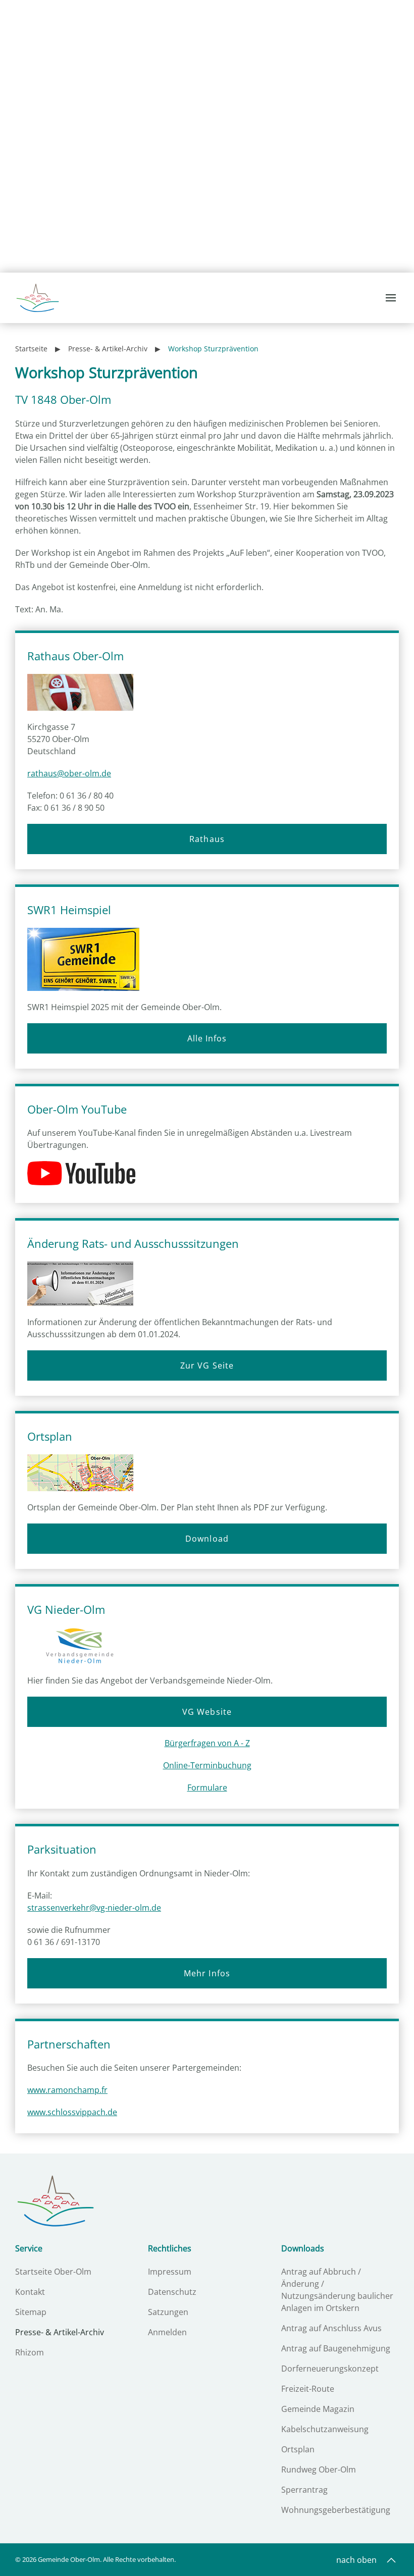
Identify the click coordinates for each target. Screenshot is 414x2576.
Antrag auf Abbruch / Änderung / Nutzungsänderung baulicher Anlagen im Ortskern (337, 2290)
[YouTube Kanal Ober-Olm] (85, 1174)
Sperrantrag (304, 2490)
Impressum (170, 2272)
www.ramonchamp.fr (67, 2090)
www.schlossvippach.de (72, 2112)
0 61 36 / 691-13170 (64, 1942)
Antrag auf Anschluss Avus (331, 2328)
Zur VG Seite (207, 1365)
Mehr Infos (207, 1973)
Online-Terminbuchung (207, 1765)
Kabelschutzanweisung (325, 2429)
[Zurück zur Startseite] (38, 298)
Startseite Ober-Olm (53, 2272)
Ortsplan (298, 2449)
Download (207, 1539)
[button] (392, 298)
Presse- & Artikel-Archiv (60, 2332)
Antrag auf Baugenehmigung (336, 2348)
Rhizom (30, 2352)
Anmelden (167, 2332)
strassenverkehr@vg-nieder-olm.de (94, 1908)
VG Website (207, 1712)
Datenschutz (172, 2292)
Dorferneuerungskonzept (330, 2369)
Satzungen (168, 2312)
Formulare (207, 1788)
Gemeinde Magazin (318, 2409)
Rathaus (207, 839)
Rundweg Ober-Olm (319, 2469)
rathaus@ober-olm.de (69, 773)
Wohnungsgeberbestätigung (336, 2510)
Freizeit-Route (308, 2389)
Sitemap (31, 2312)
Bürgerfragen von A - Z (207, 1743)
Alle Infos (207, 1038)
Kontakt (30, 2292)
